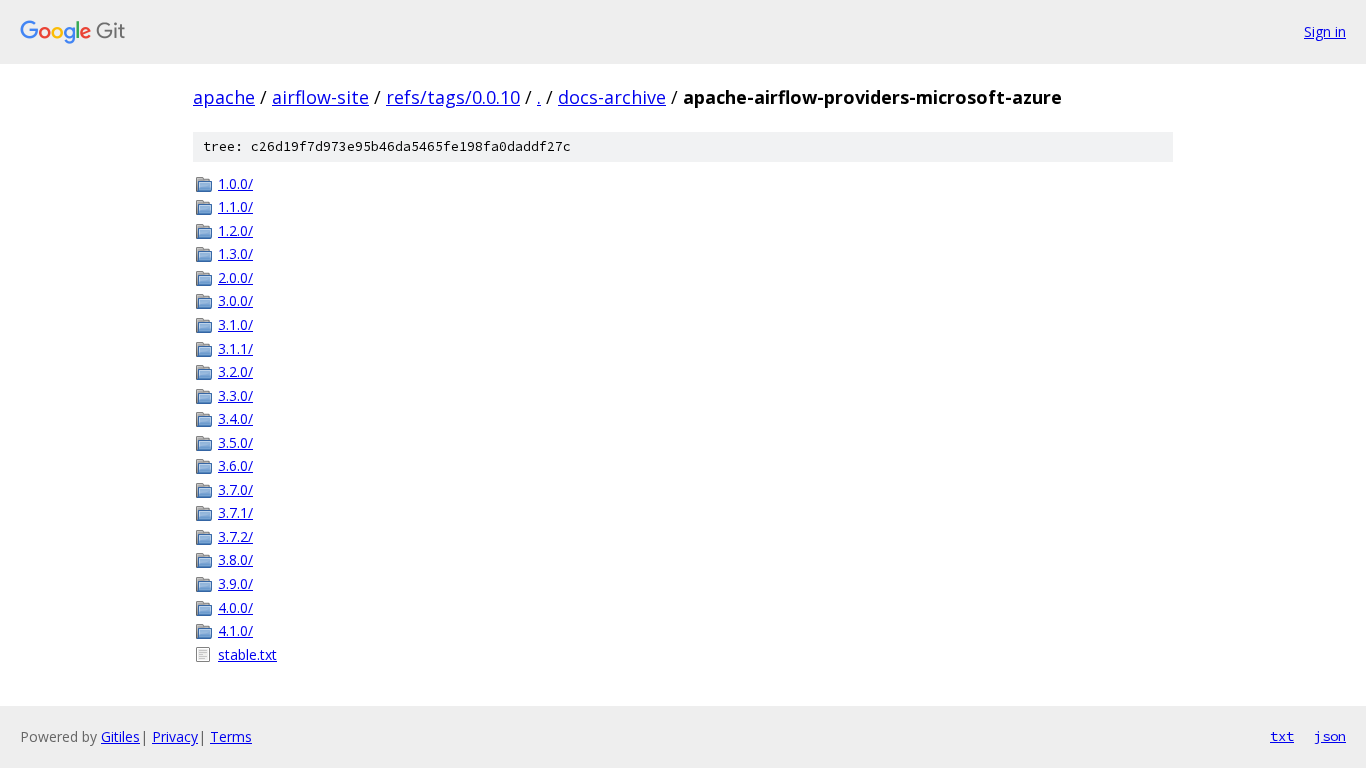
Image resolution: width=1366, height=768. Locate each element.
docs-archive (612, 97)
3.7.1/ (235, 512)
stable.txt (247, 654)
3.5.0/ (235, 442)
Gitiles (120, 736)
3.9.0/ (235, 583)
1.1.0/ (235, 206)
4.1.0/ (235, 630)
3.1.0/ (235, 324)
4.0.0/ (235, 607)
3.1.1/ (235, 348)
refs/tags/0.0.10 (453, 97)
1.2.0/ (235, 230)
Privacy (175, 736)
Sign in (1325, 31)
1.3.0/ (235, 253)
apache (224, 97)
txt (1282, 736)
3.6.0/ (235, 465)
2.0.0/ (235, 277)
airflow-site (320, 97)
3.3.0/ (235, 395)
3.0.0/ (235, 300)
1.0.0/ (235, 183)
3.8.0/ (235, 559)
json (1330, 736)
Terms (231, 736)
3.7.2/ (235, 536)
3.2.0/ (235, 371)
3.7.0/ (235, 489)
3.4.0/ (235, 418)
